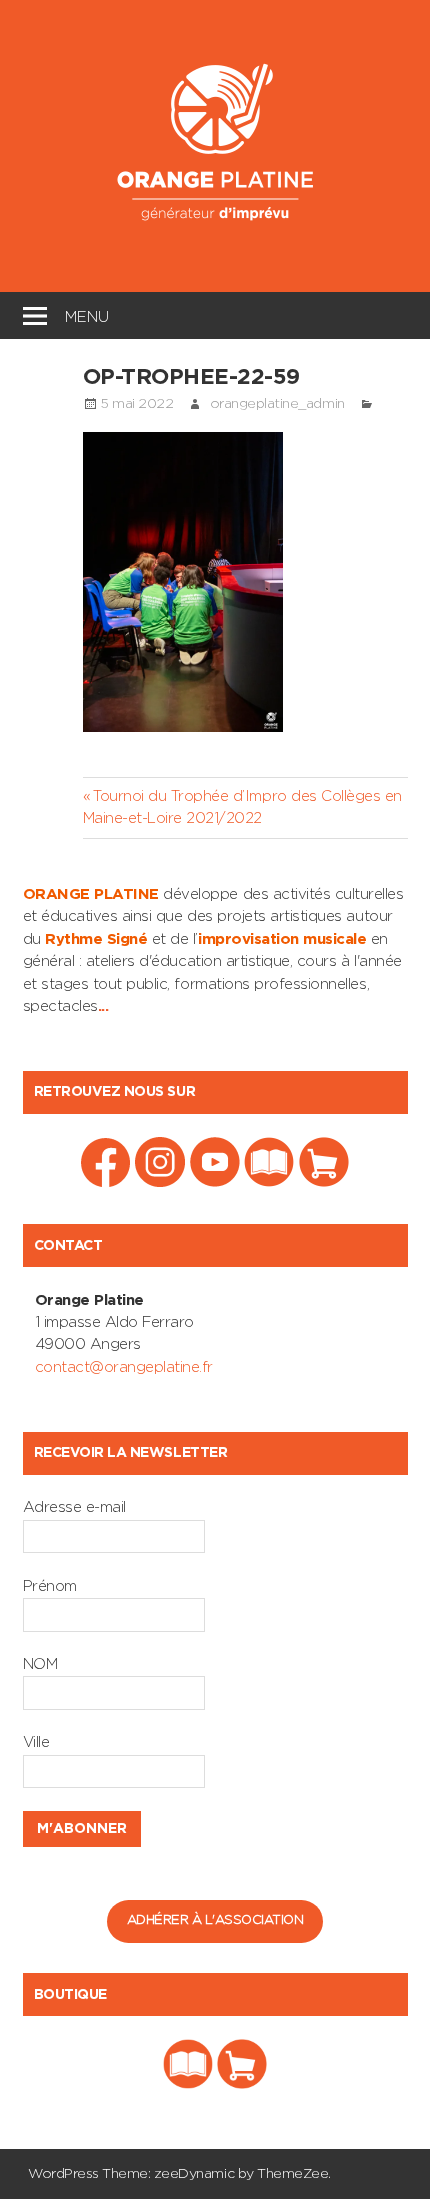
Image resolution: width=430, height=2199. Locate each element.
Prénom (50, 1586)
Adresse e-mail (74, 1507)
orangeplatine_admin (277, 404)
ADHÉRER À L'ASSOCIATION (215, 1920)
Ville (36, 1742)
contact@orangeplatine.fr (124, 1367)
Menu (87, 314)
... (103, 1006)
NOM (40, 1664)
